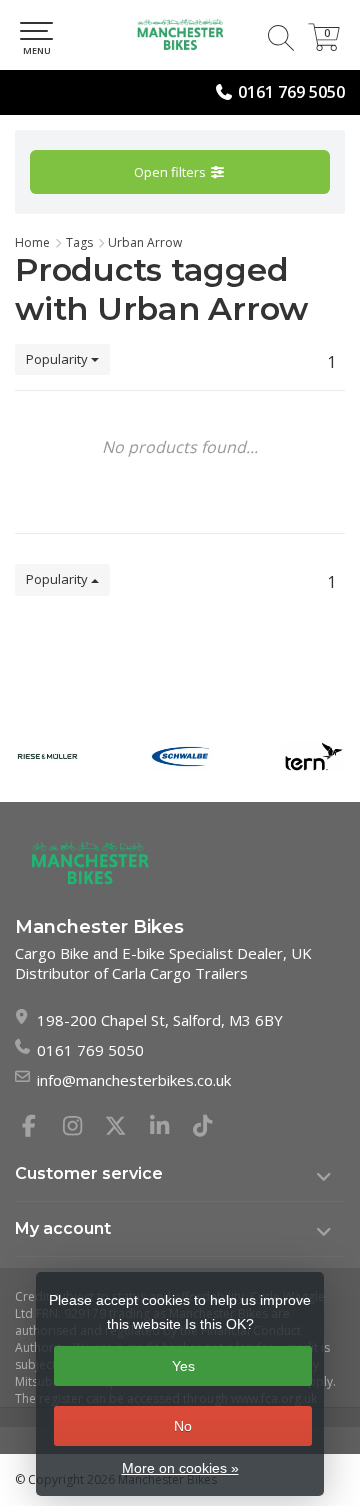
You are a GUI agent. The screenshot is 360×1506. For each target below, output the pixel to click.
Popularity (58, 359)
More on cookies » (180, 1468)
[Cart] (324, 45)
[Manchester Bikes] (180, 35)
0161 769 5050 (291, 92)
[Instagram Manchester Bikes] (81, 1128)
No (183, 1426)
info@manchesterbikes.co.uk (134, 1080)
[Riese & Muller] (47, 756)
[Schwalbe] (180, 756)
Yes (183, 1366)
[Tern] (313, 756)
